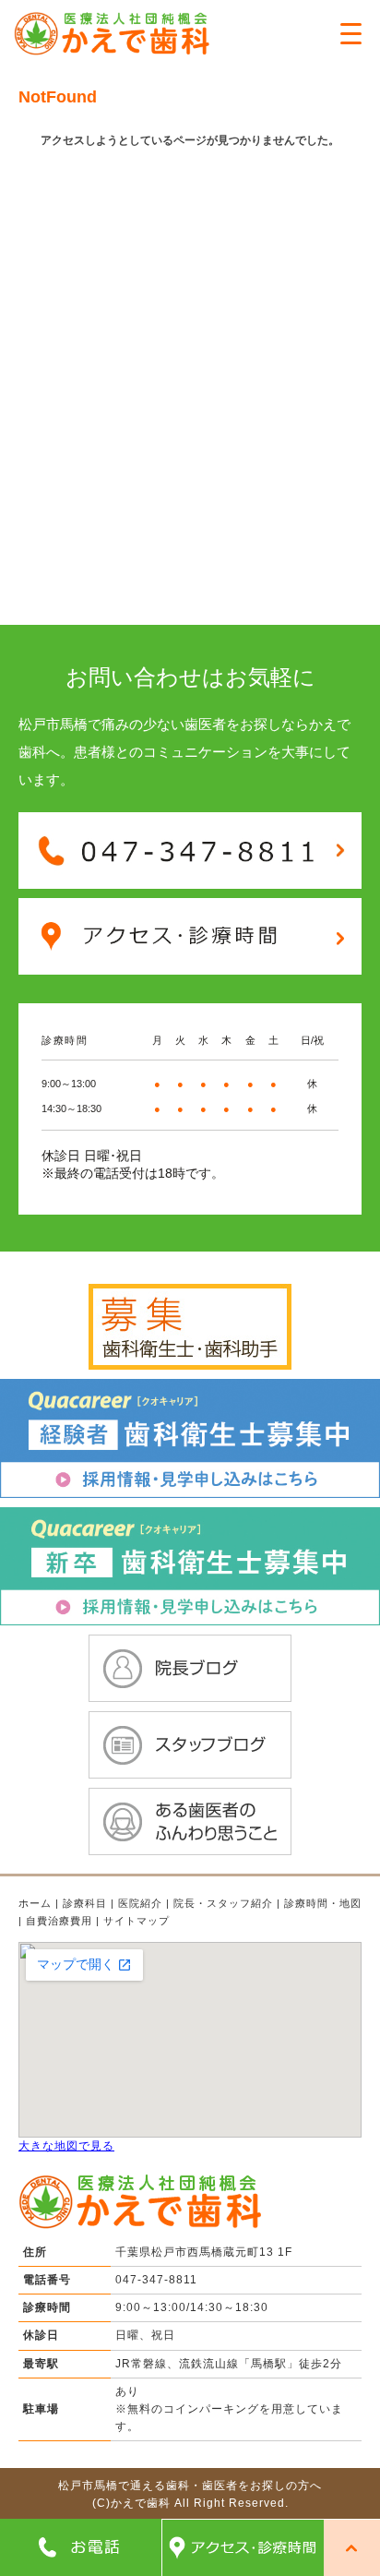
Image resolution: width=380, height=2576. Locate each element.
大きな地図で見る (66, 2146)
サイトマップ (137, 1921)
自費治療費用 (59, 1921)
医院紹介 (140, 1903)
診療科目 (85, 1903)
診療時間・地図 (323, 1903)
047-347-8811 (156, 2280)
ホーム (35, 1903)
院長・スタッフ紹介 (223, 1903)
